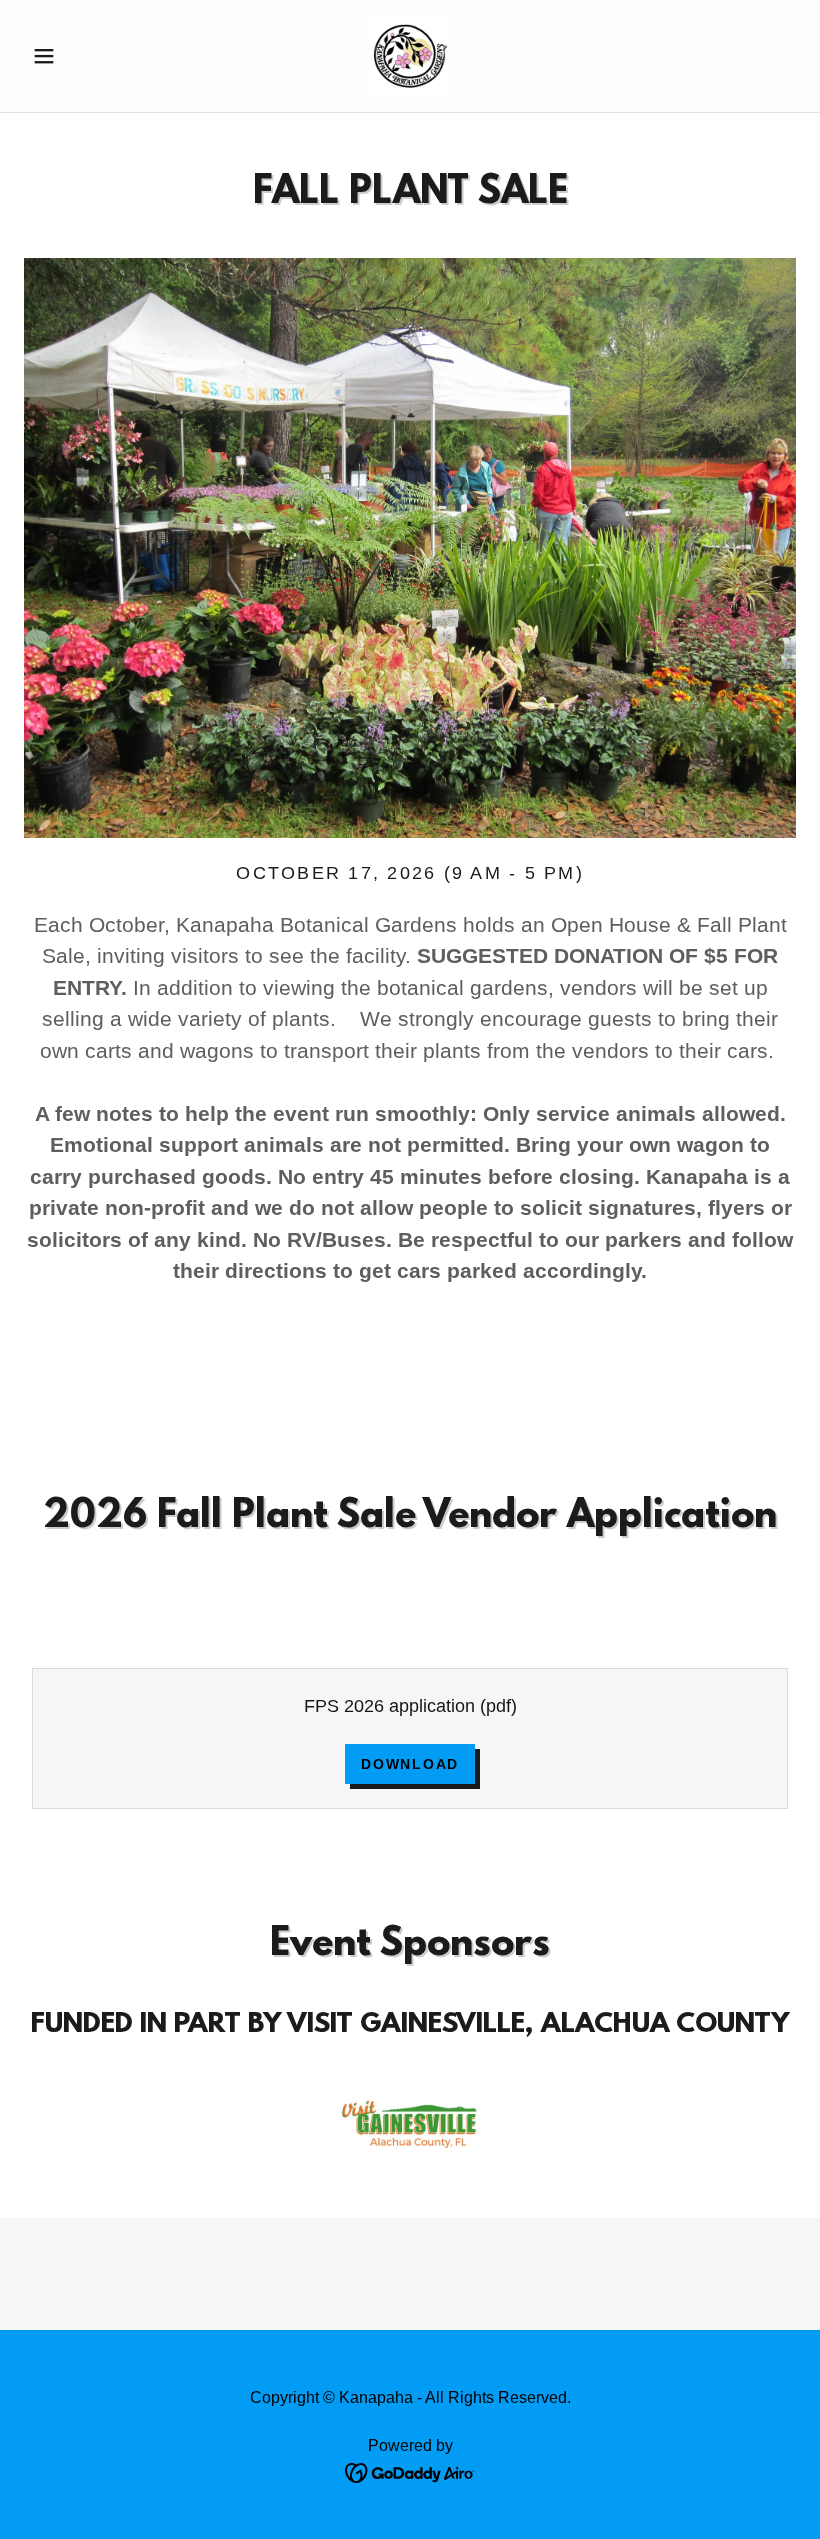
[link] (410, 56)
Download (410, 1764)
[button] (82, 56)
